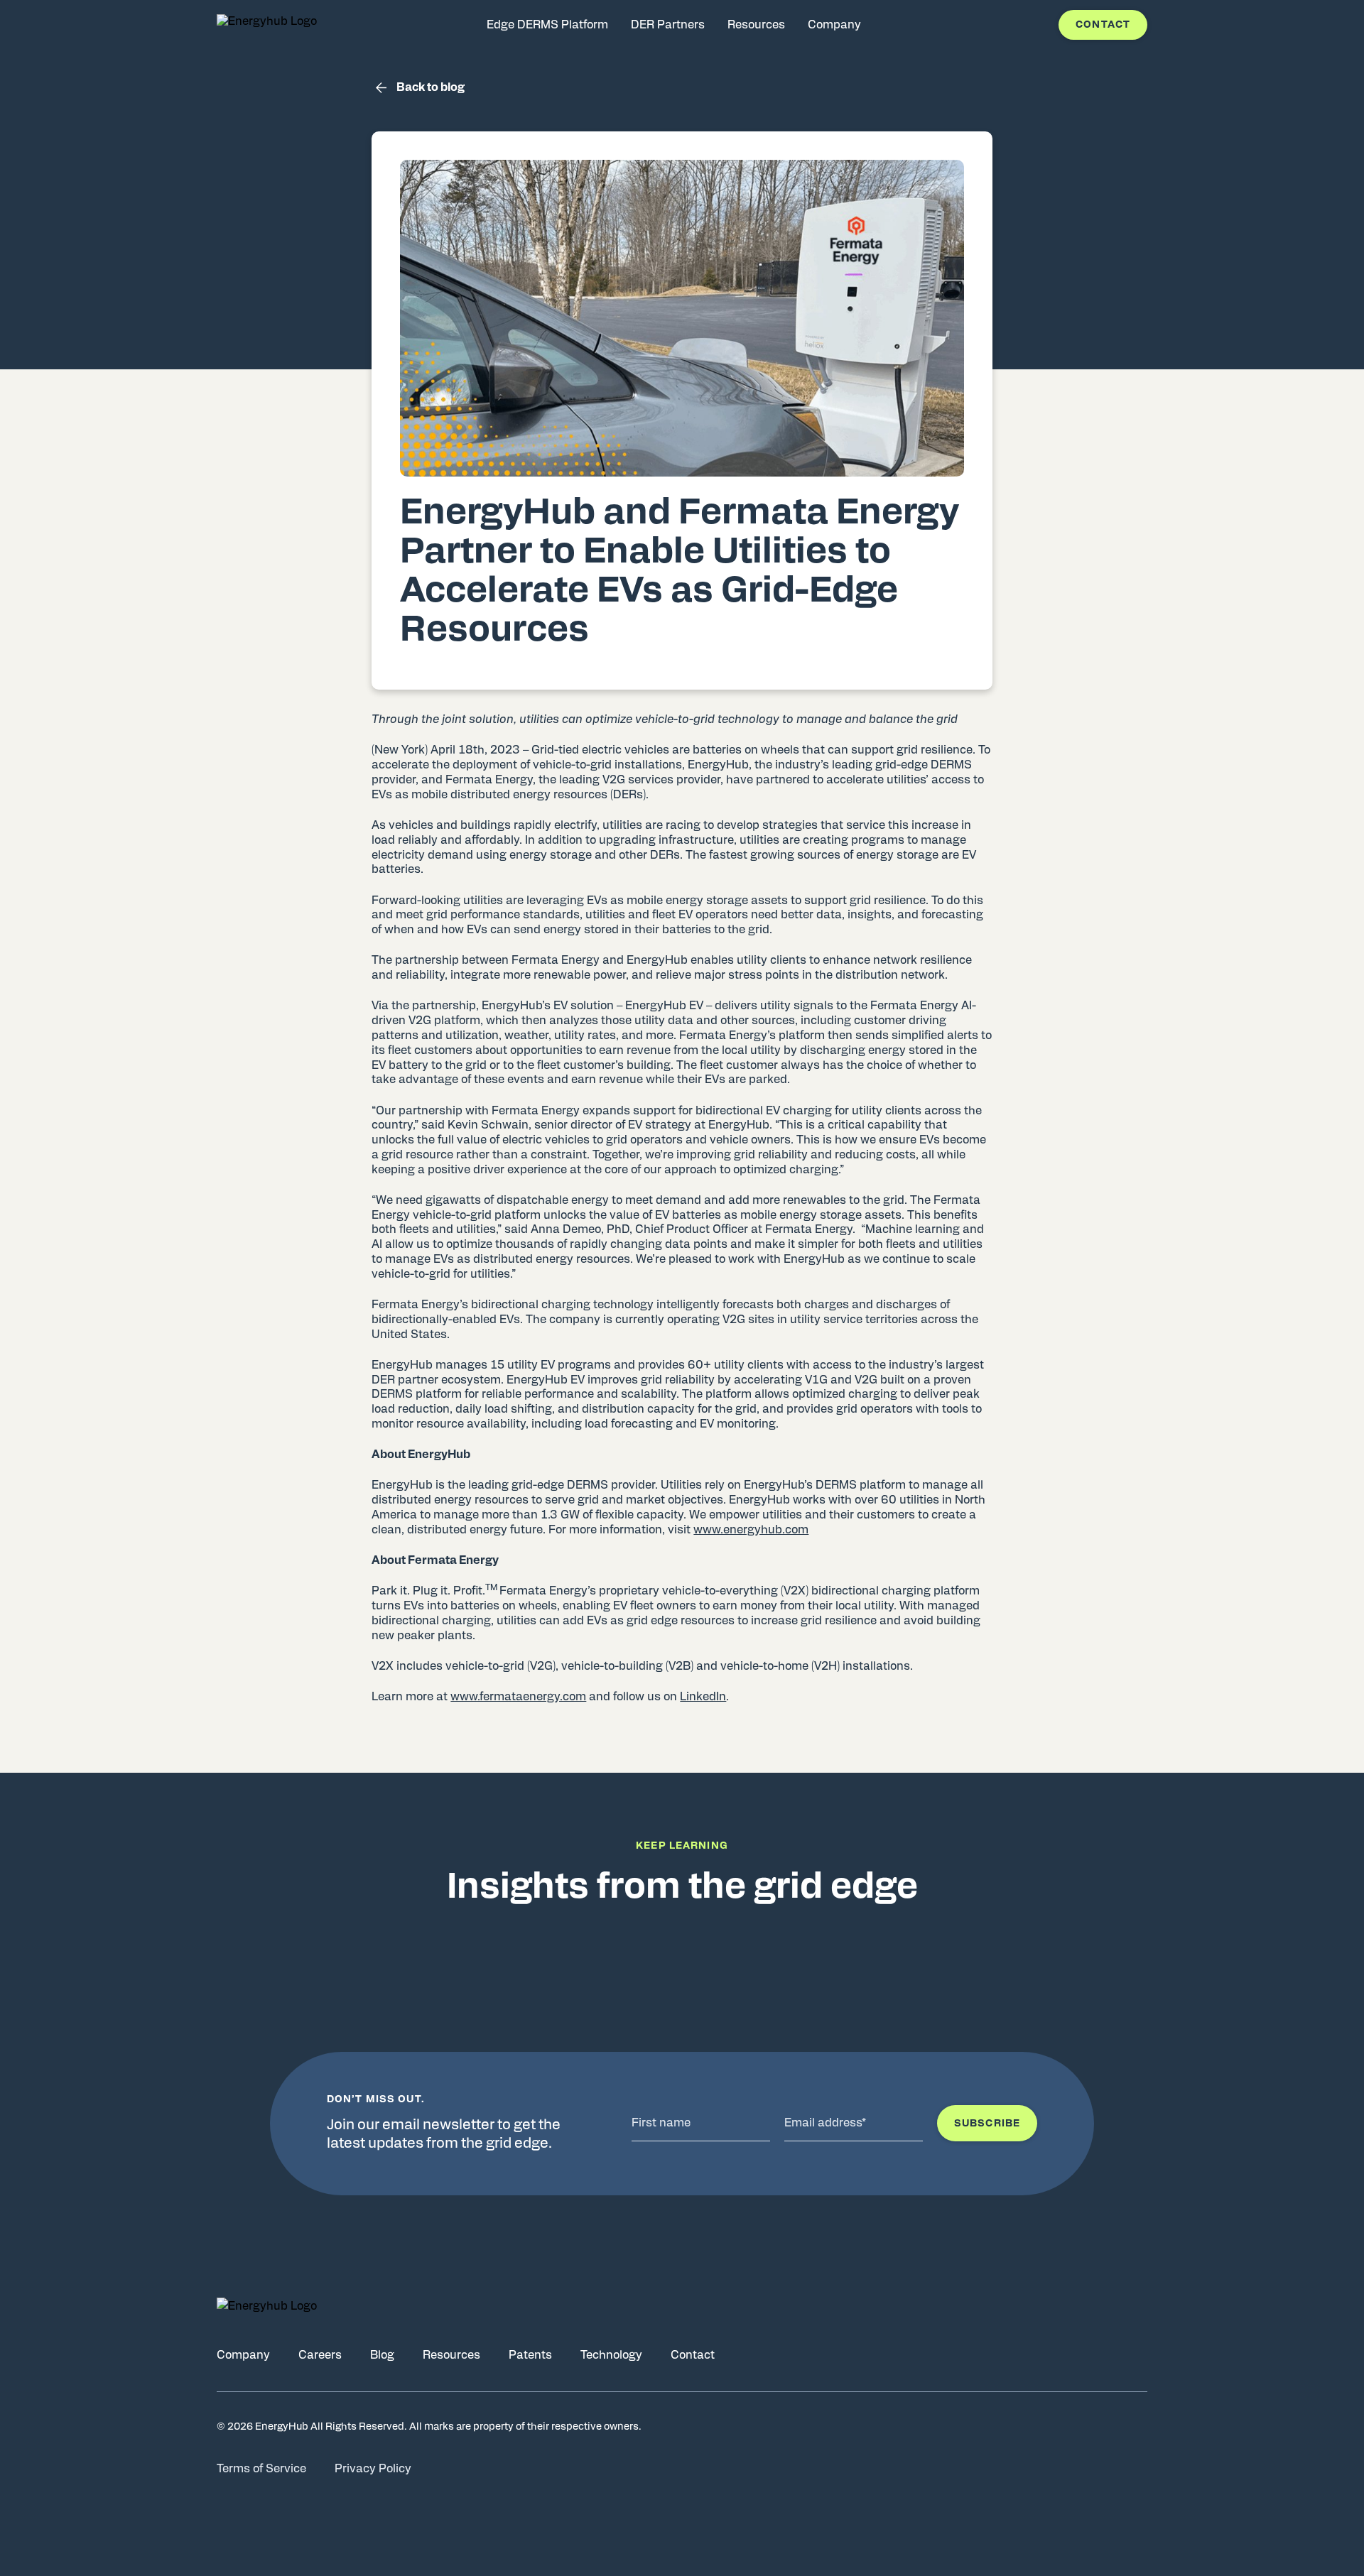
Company (243, 2355)
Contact (1103, 25)
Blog (382, 2355)
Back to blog (431, 87)
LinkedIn (703, 1697)
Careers (320, 2355)
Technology (611, 2355)
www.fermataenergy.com (518, 1697)
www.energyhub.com (751, 1530)
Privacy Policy (373, 2469)
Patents (530, 2355)
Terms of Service (261, 2469)
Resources (451, 2355)
